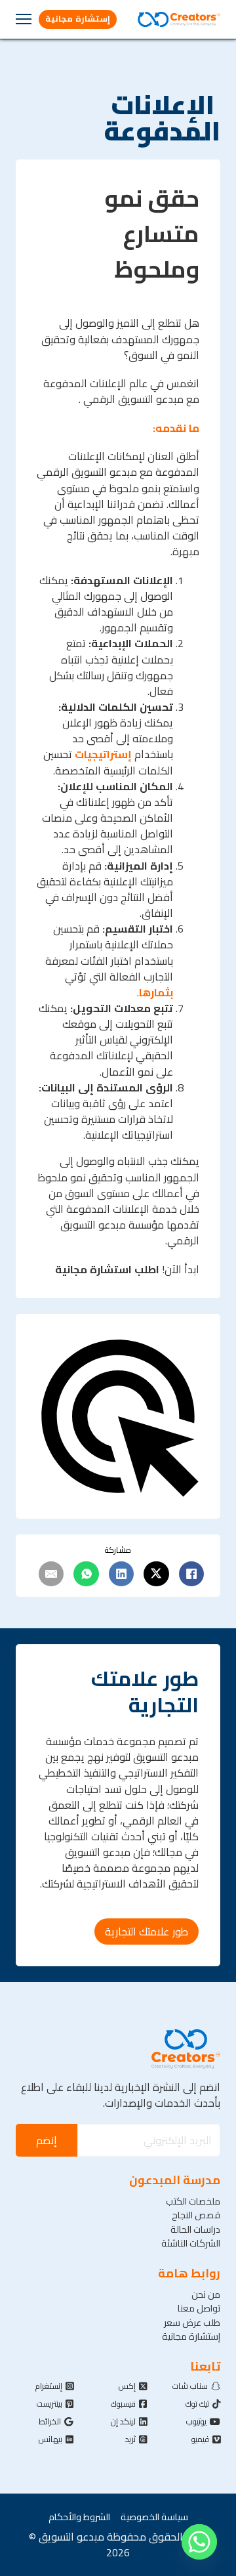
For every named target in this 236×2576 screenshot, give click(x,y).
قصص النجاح (196, 2215)
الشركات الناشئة (191, 2243)
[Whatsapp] (199, 2542)
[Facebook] (191, 1574)
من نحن (206, 2294)
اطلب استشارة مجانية (107, 1269)
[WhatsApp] (86, 1574)
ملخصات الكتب (193, 2201)
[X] (156, 1574)
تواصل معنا (199, 2308)
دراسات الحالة (195, 2229)
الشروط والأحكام (79, 2517)
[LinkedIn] (121, 1574)
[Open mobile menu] (24, 19)
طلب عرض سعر (192, 2322)
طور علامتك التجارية (147, 1932)
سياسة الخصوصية (154, 2517)
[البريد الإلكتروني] (51, 1574)
